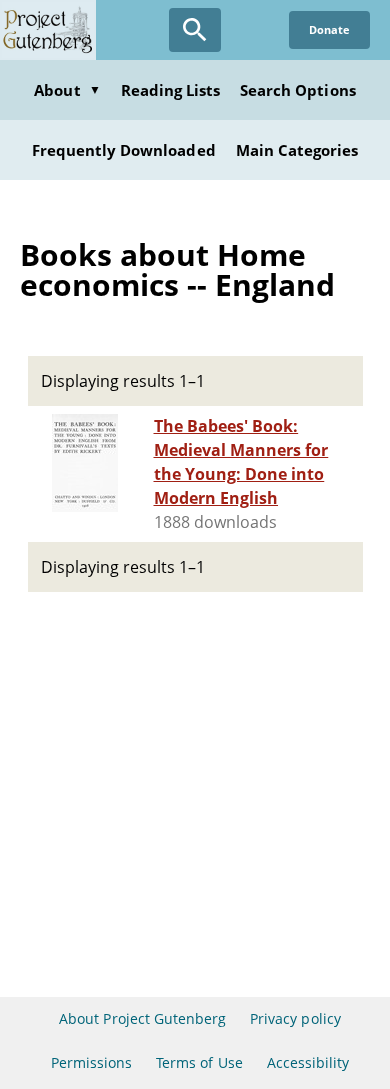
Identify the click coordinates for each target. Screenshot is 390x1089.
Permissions (91, 1062)
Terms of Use (199, 1062)
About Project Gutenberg (142, 1018)
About (67, 90)
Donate (329, 29)
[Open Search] (195, 30)
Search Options (298, 90)
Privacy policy (295, 1018)
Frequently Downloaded (124, 150)
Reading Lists (171, 90)
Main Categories (297, 150)
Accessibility (308, 1062)
